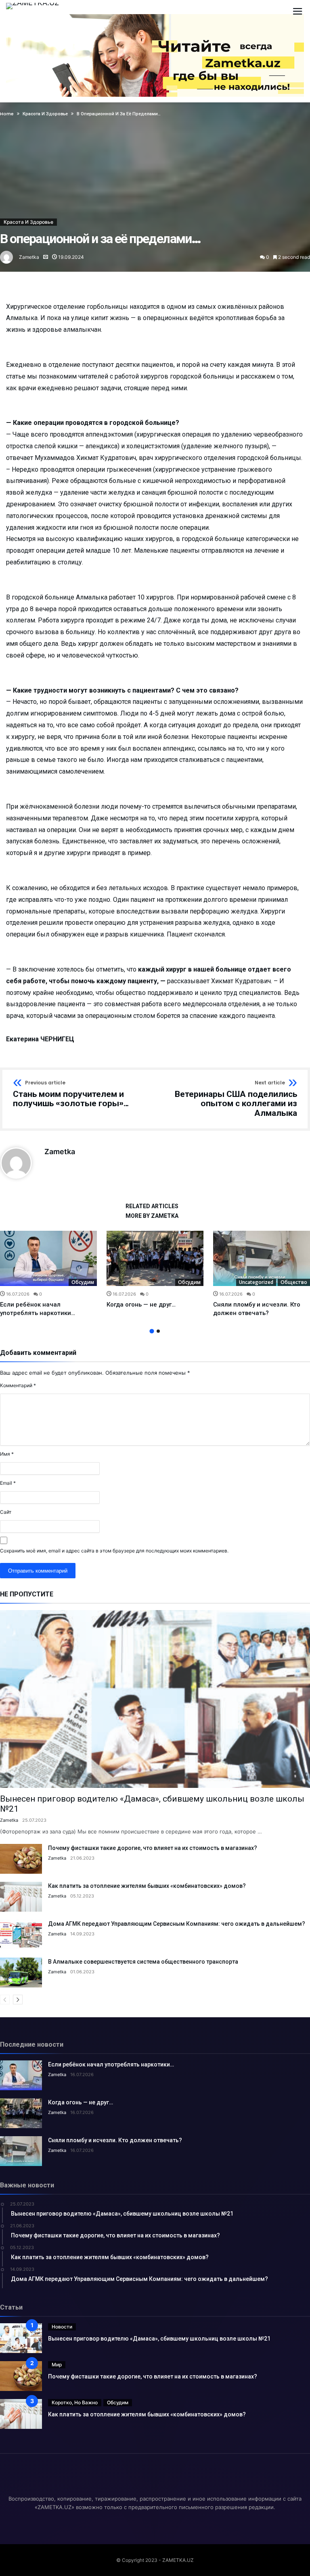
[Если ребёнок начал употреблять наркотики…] (48, 1259)
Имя (7, 1454)
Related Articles (152, 1206)
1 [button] (152, 1331)
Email (8, 1483)
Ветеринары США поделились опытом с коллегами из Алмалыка (236, 1099)
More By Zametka (152, 1216)
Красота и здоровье (28, 222)
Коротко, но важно (75, 2402)
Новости (62, 2327)
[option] (48, 1274)
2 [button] (158, 1331)
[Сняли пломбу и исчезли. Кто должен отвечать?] (262, 1259)
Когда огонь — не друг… (141, 1305)
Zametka (29, 257)
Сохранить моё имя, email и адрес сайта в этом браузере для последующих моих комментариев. (114, 1551)
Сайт (6, 1512)
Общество (294, 1282)
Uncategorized (256, 1282)
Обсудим (83, 1282)
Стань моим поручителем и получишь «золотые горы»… (71, 1094)
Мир (57, 2365)
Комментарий (18, 1385)
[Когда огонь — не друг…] (155, 1259)
